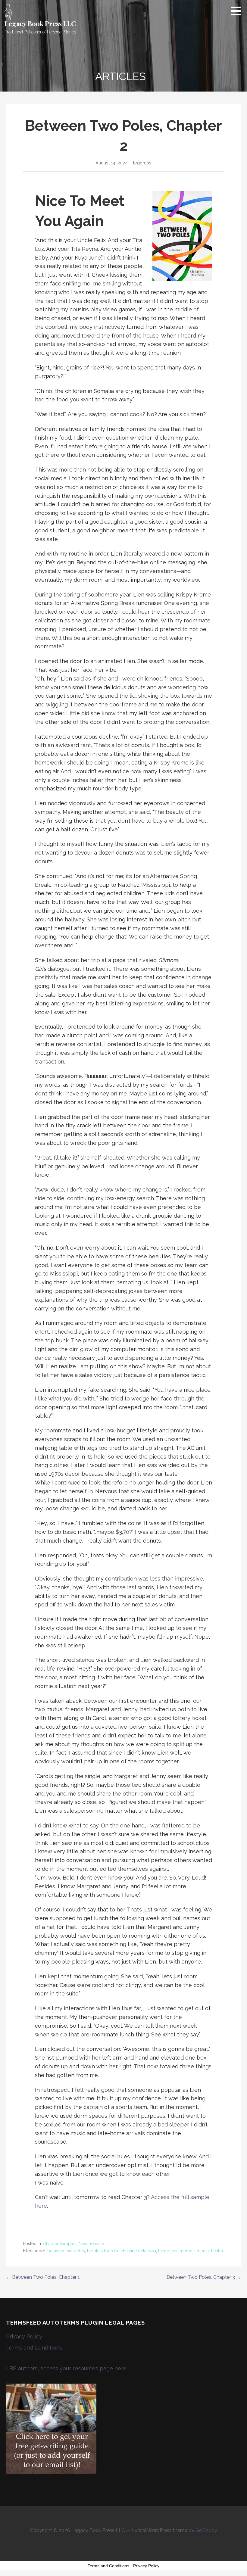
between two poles (66, 2251)
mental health (210, 2251)
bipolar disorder (103, 2251)
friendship (168, 2251)
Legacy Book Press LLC (40, 23)
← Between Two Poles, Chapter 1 (43, 2277)
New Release (91, 2244)
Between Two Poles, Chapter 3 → (204, 2277)
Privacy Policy (24, 2336)
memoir (187, 2251)
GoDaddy (206, 2530)
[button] (238, 11)
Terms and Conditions (34, 2348)
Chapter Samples (60, 2244)
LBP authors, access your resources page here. (67, 2368)
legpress (142, 163)
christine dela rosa (138, 2251)
